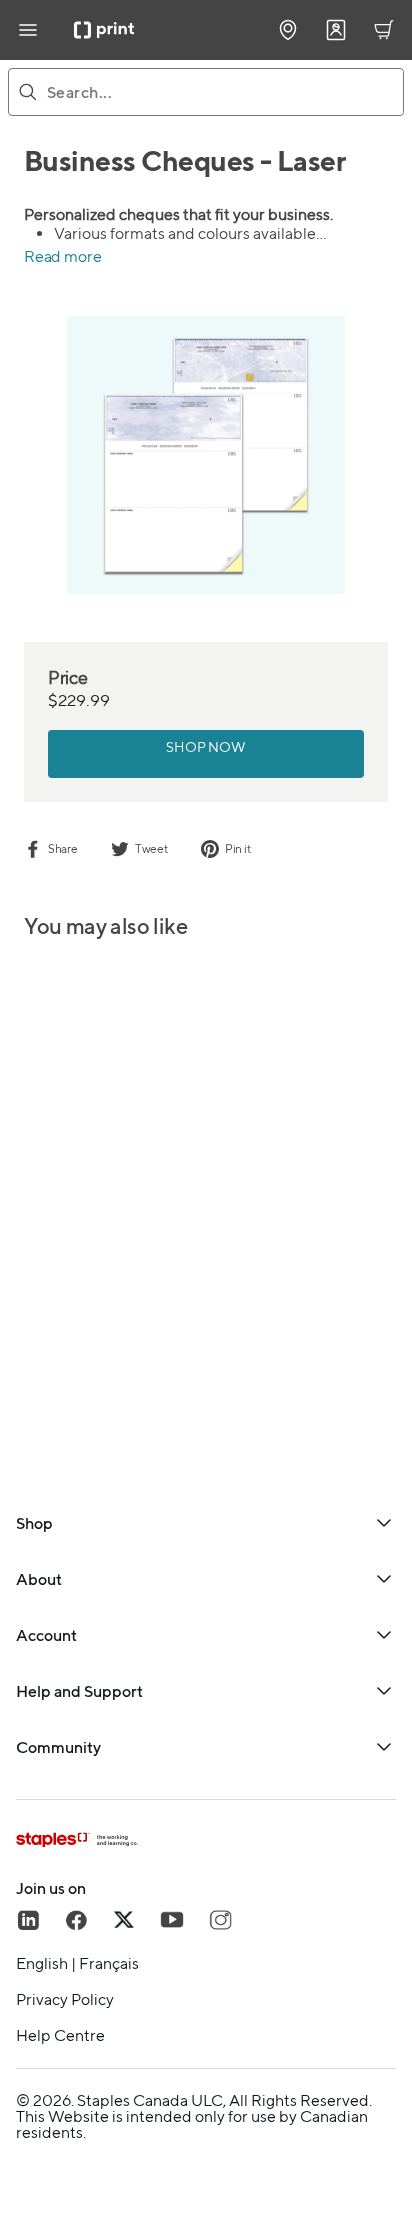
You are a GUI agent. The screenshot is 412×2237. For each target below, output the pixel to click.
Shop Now (206, 746)
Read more (62, 256)
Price (68, 677)
